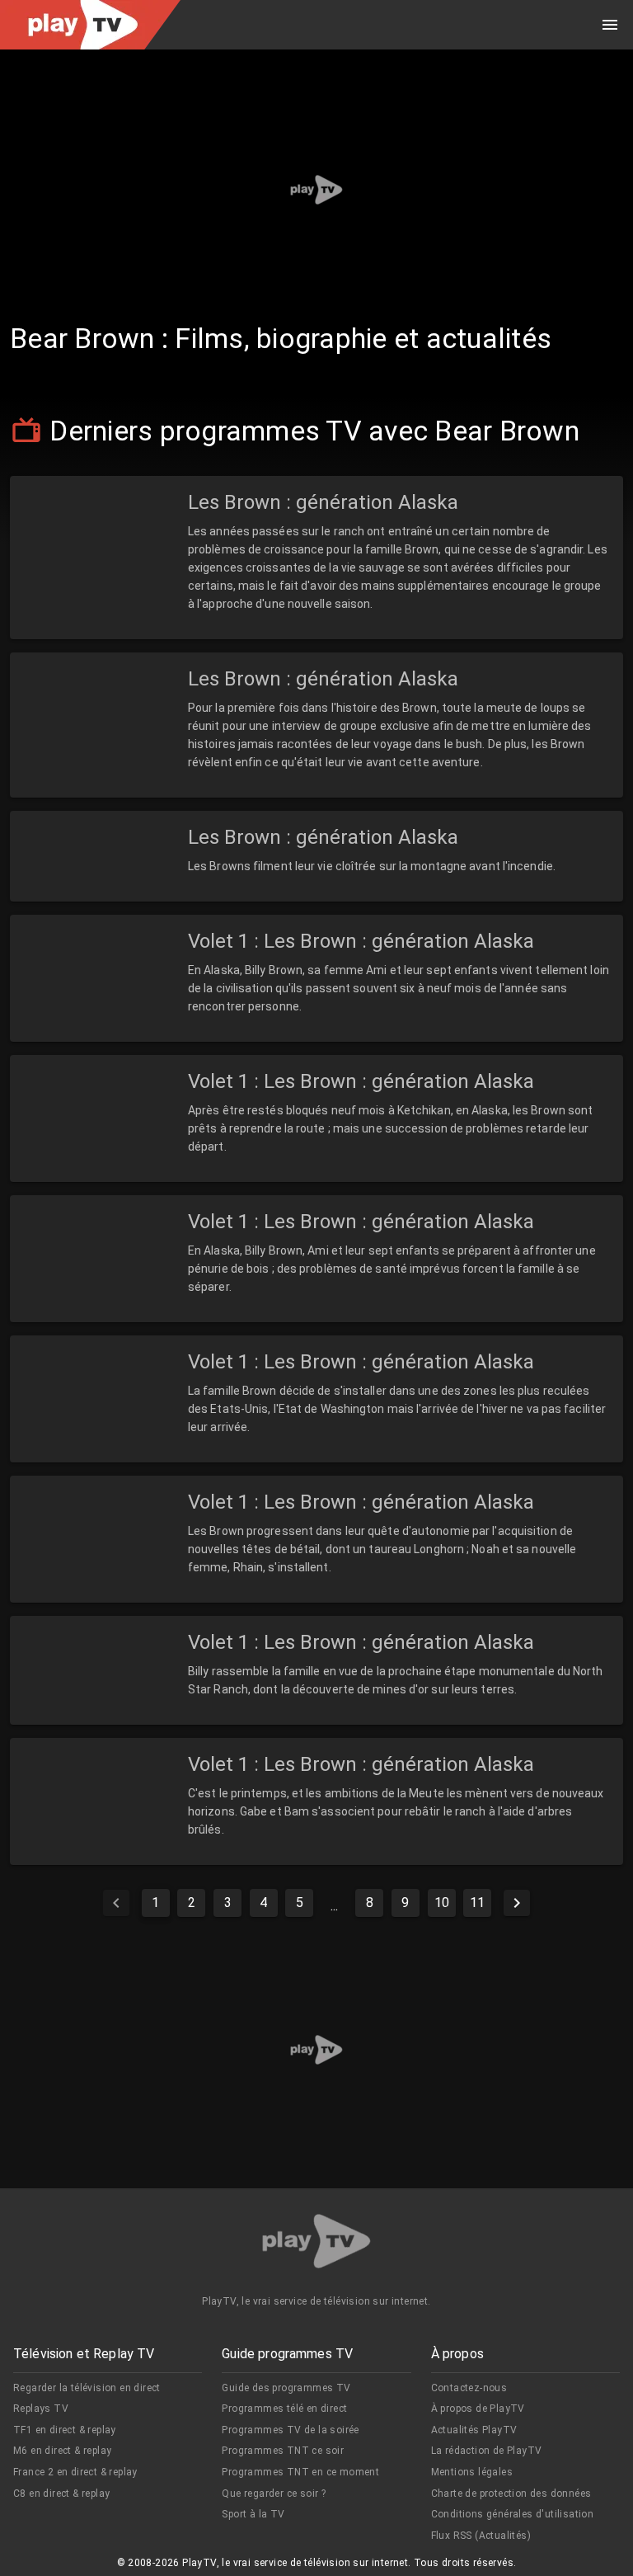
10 (442, 1903)
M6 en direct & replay (62, 2451)
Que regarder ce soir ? (274, 2494)
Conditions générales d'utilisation (513, 2514)
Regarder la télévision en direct (87, 2388)
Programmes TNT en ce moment (300, 2472)
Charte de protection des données (511, 2494)
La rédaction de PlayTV (487, 2451)
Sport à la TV (253, 2514)
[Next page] (517, 1903)
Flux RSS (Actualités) (481, 2536)
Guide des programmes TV (286, 2388)
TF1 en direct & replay (65, 2430)
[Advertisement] (316, 190)
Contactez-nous (469, 2388)
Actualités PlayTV (474, 2430)
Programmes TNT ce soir (283, 2451)
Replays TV (41, 2409)
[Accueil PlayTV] (316, 2244)
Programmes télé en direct (284, 2409)
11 (477, 1903)
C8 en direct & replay (61, 2494)
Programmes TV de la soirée (290, 2430)
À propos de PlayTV (478, 2409)
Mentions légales (472, 2472)
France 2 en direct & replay (75, 2472)
